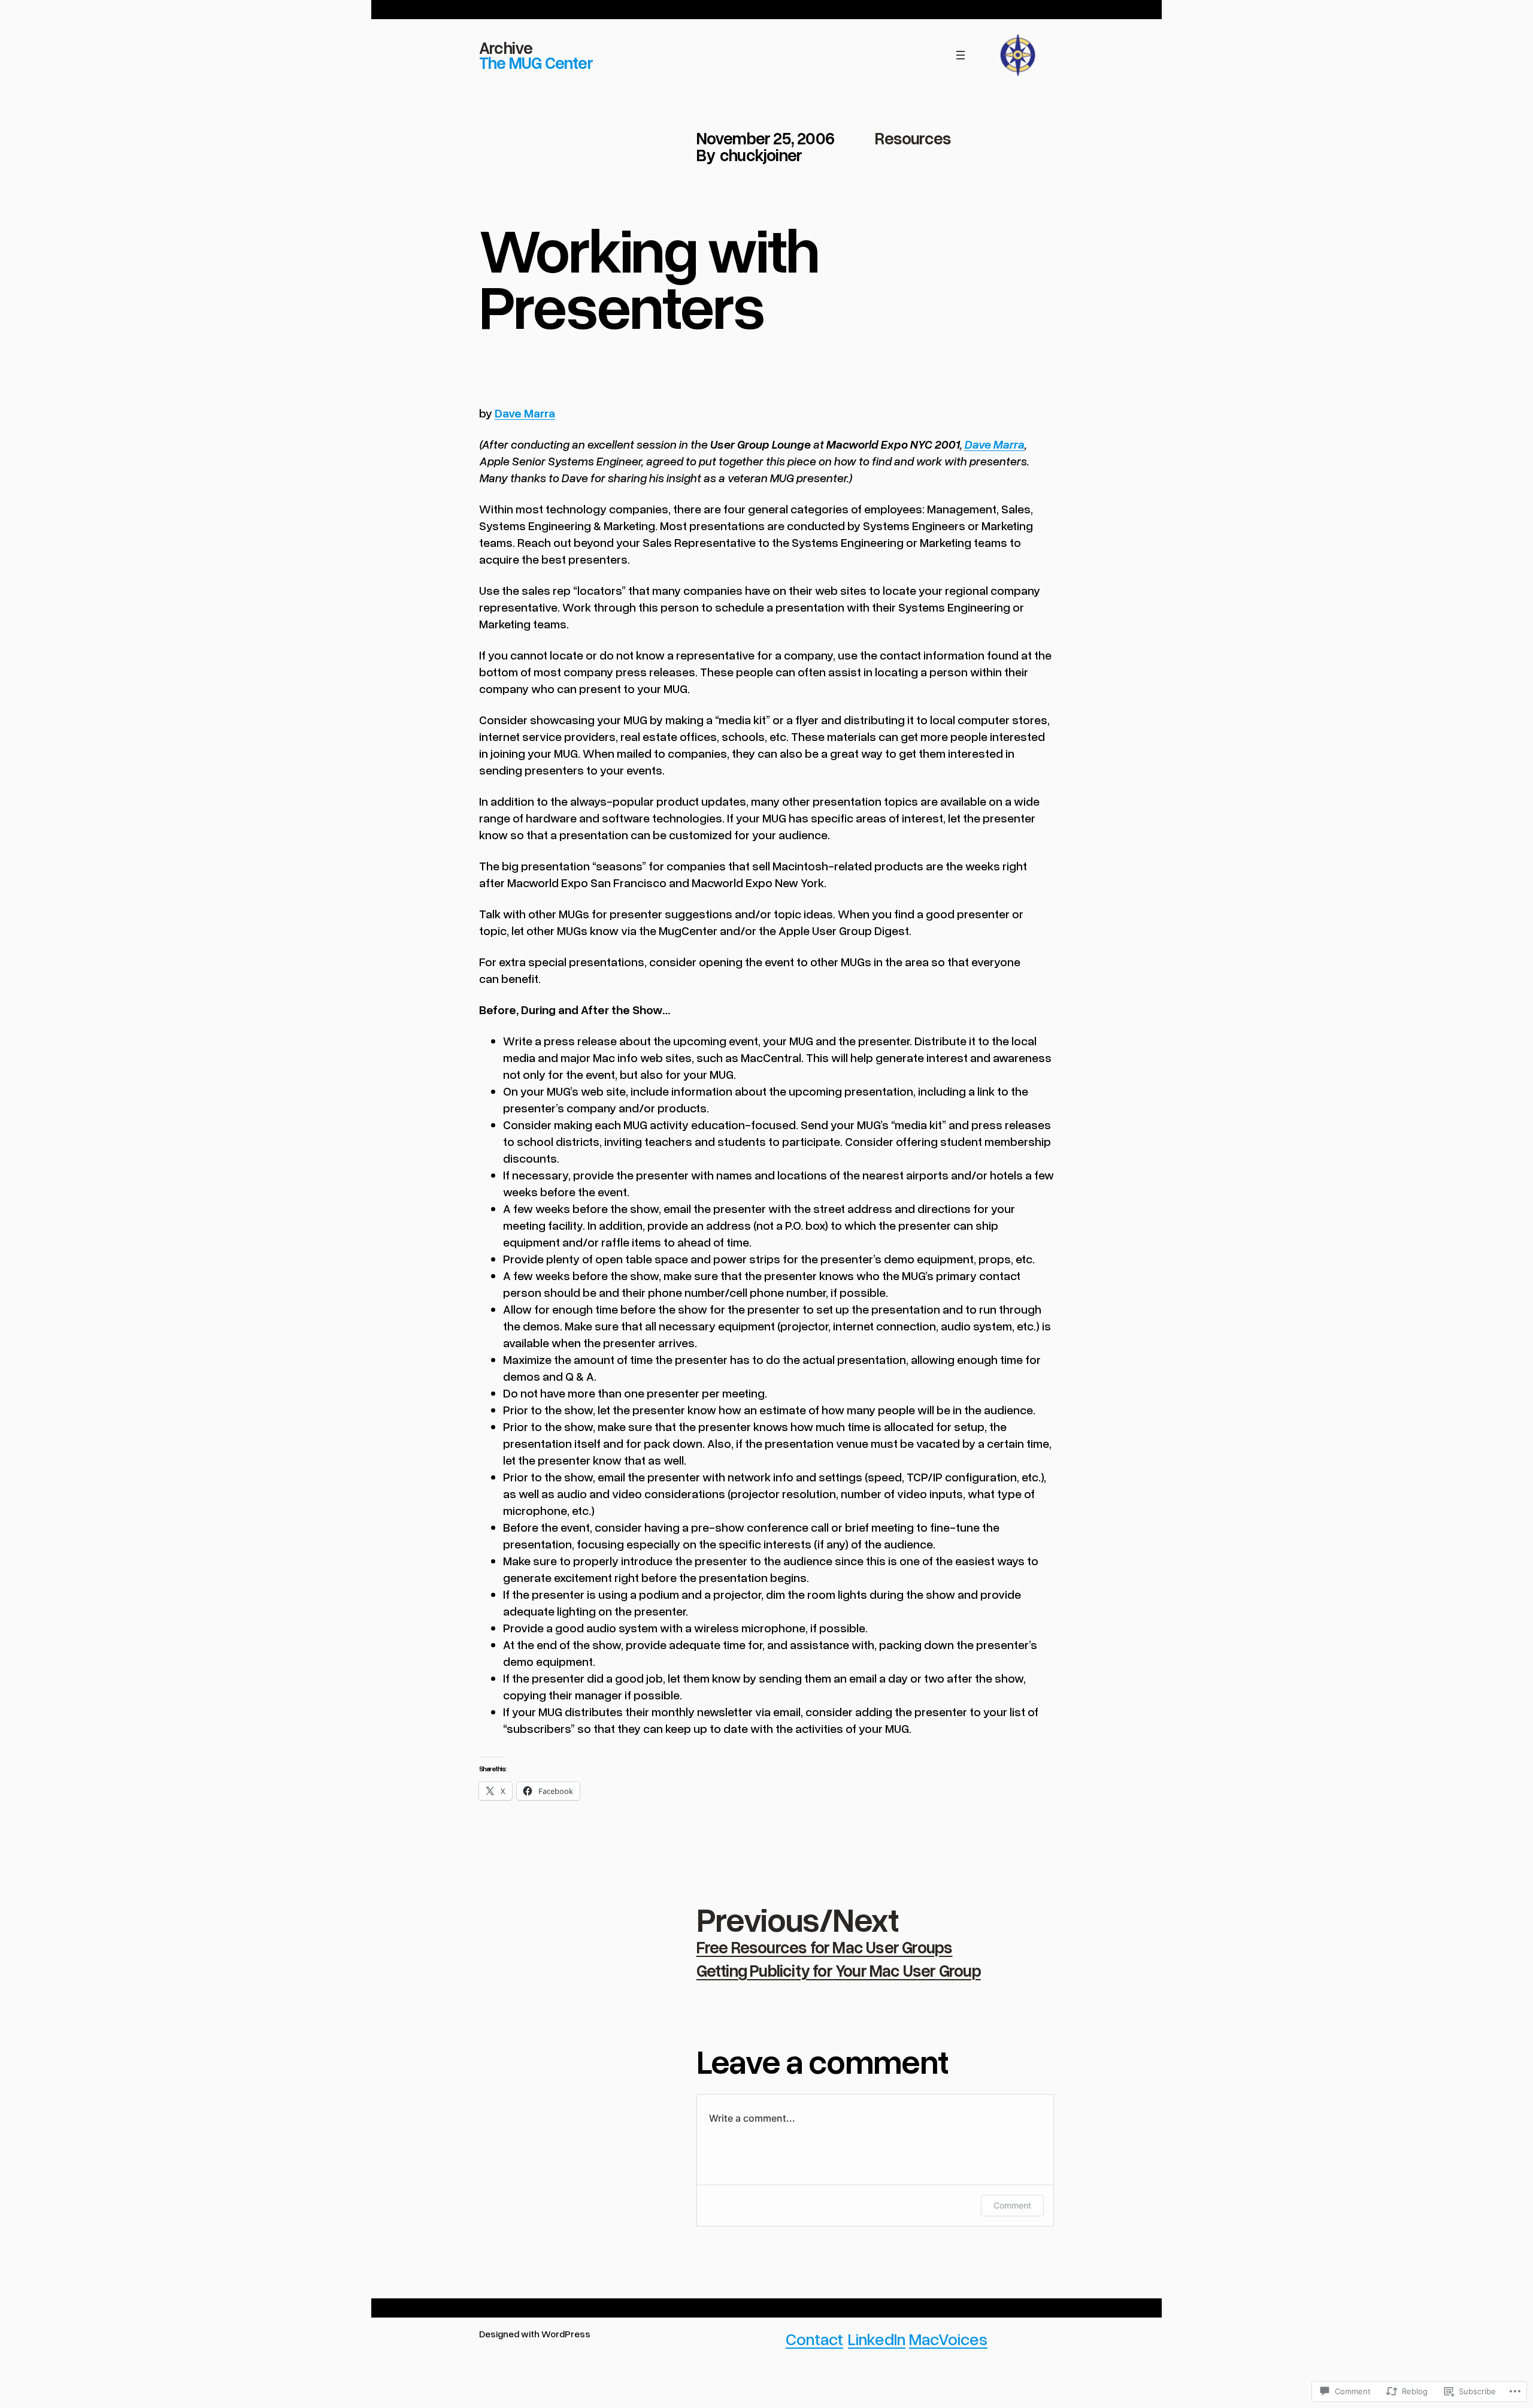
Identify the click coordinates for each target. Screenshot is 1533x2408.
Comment (1012, 2205)
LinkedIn (877, 2339)
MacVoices (948, 2339)
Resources (913, 138)
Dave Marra (525, 413)
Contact (814, 2339)
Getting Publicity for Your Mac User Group (839, 1970)
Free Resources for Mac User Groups (825, 1947)
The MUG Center (536, 62)
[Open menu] (961, 55)
